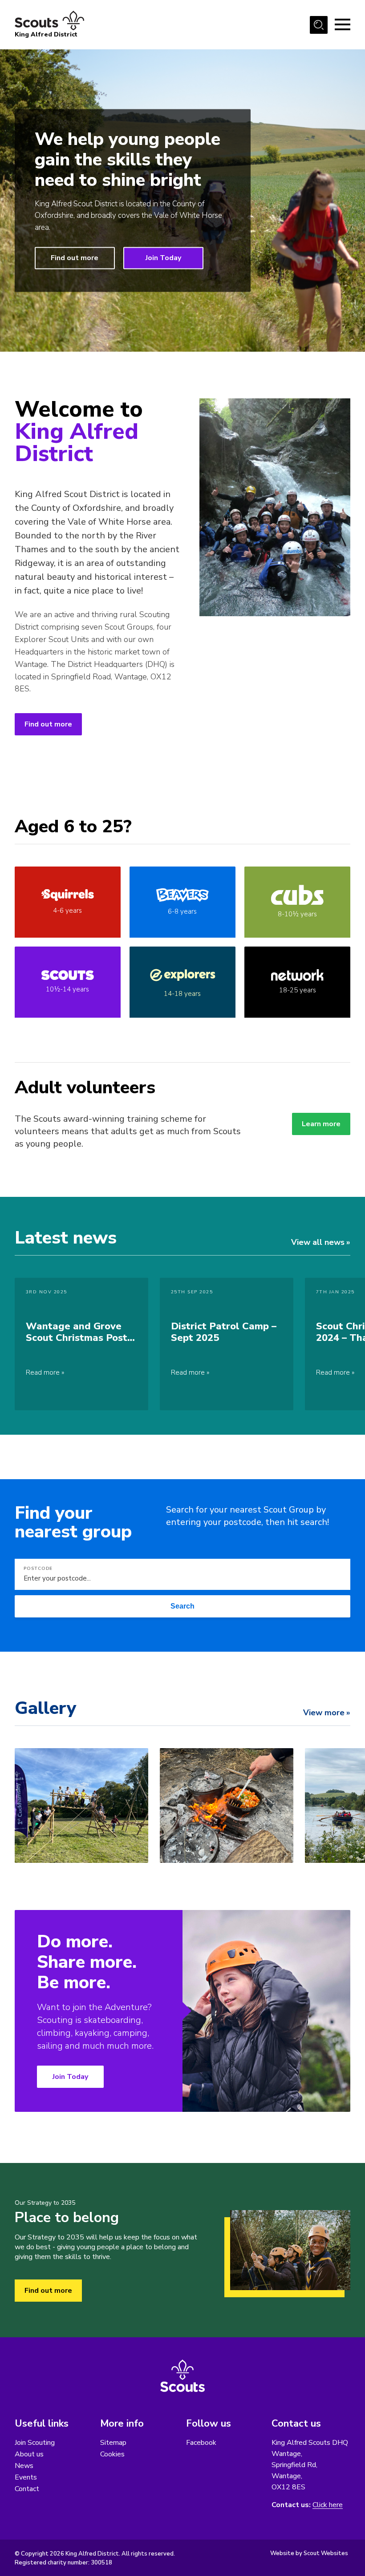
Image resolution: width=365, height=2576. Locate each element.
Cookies (112, 2454)
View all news (318, 1242)
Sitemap (113, 2443)
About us (29, 2454)
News (24, 2466)
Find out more (75, 258)
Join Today (163, 258)
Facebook (201, 2443)
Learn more (321, 1124)
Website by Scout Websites (309, 2553)
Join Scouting (35, 2443)
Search (182, 1606)
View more (324, 1713)
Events (26, 2477)
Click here (328, 2505)
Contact (27, 2489)
